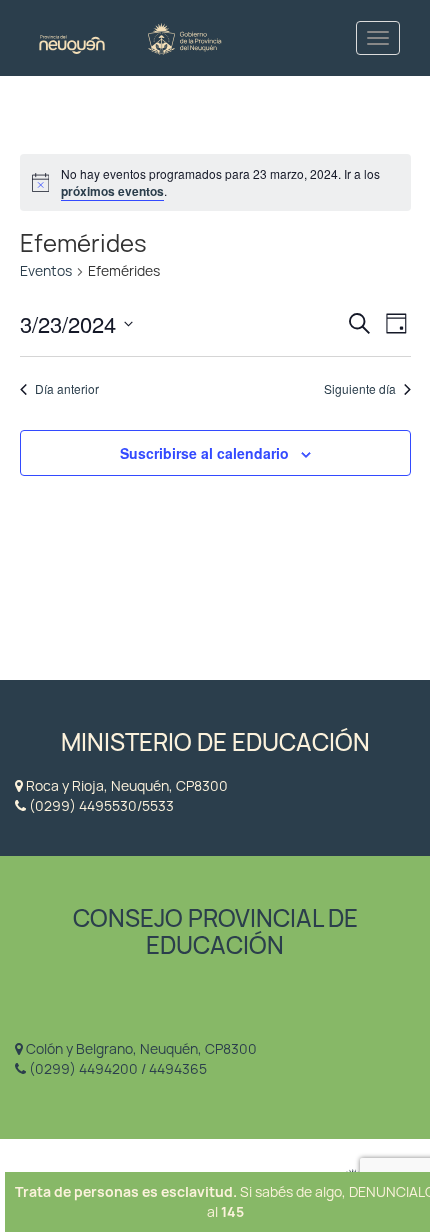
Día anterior (67, 389)
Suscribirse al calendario (204, 453)
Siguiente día (360, 389)
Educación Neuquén (130, 37)
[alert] (215, 182)
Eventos (46, 271)
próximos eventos (112, 191)
